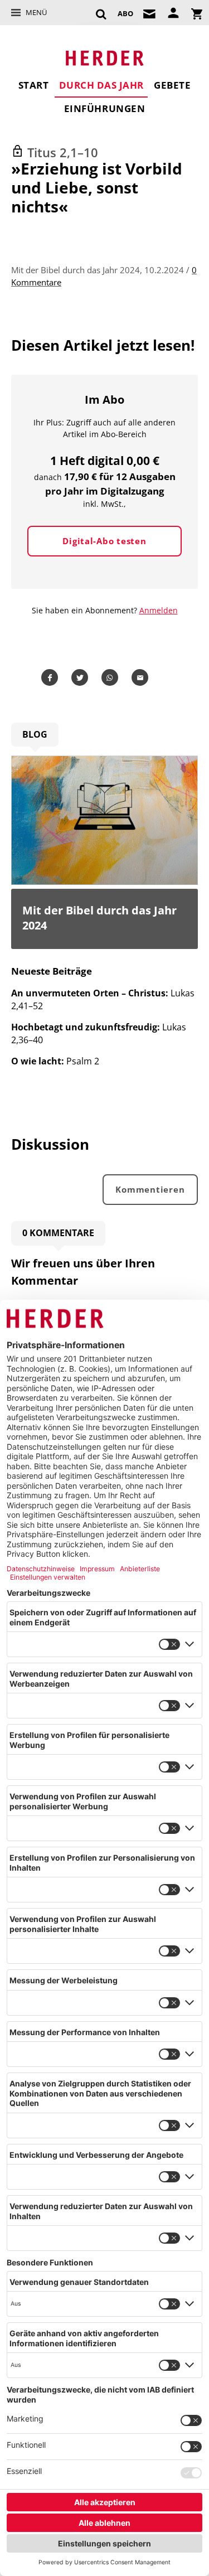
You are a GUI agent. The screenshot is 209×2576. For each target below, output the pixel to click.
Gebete (172, 85)
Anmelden (159, 610)
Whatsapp (112, 677)
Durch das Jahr (101, 85)
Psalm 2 (55, 1061)
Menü (36, 12)
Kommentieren (150, 1189)
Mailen (142, 677)
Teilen (52, 677)
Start (34, 85)
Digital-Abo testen (104, 541)
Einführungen (104, 108)
